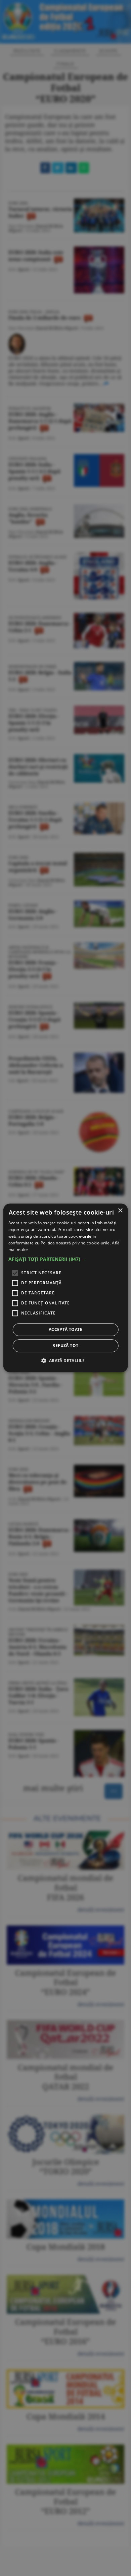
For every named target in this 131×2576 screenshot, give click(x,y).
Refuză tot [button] (65, 1346)
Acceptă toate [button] (65, 1330)
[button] (66, 1259)
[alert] (65, 1288)
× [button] (120, 1211)
